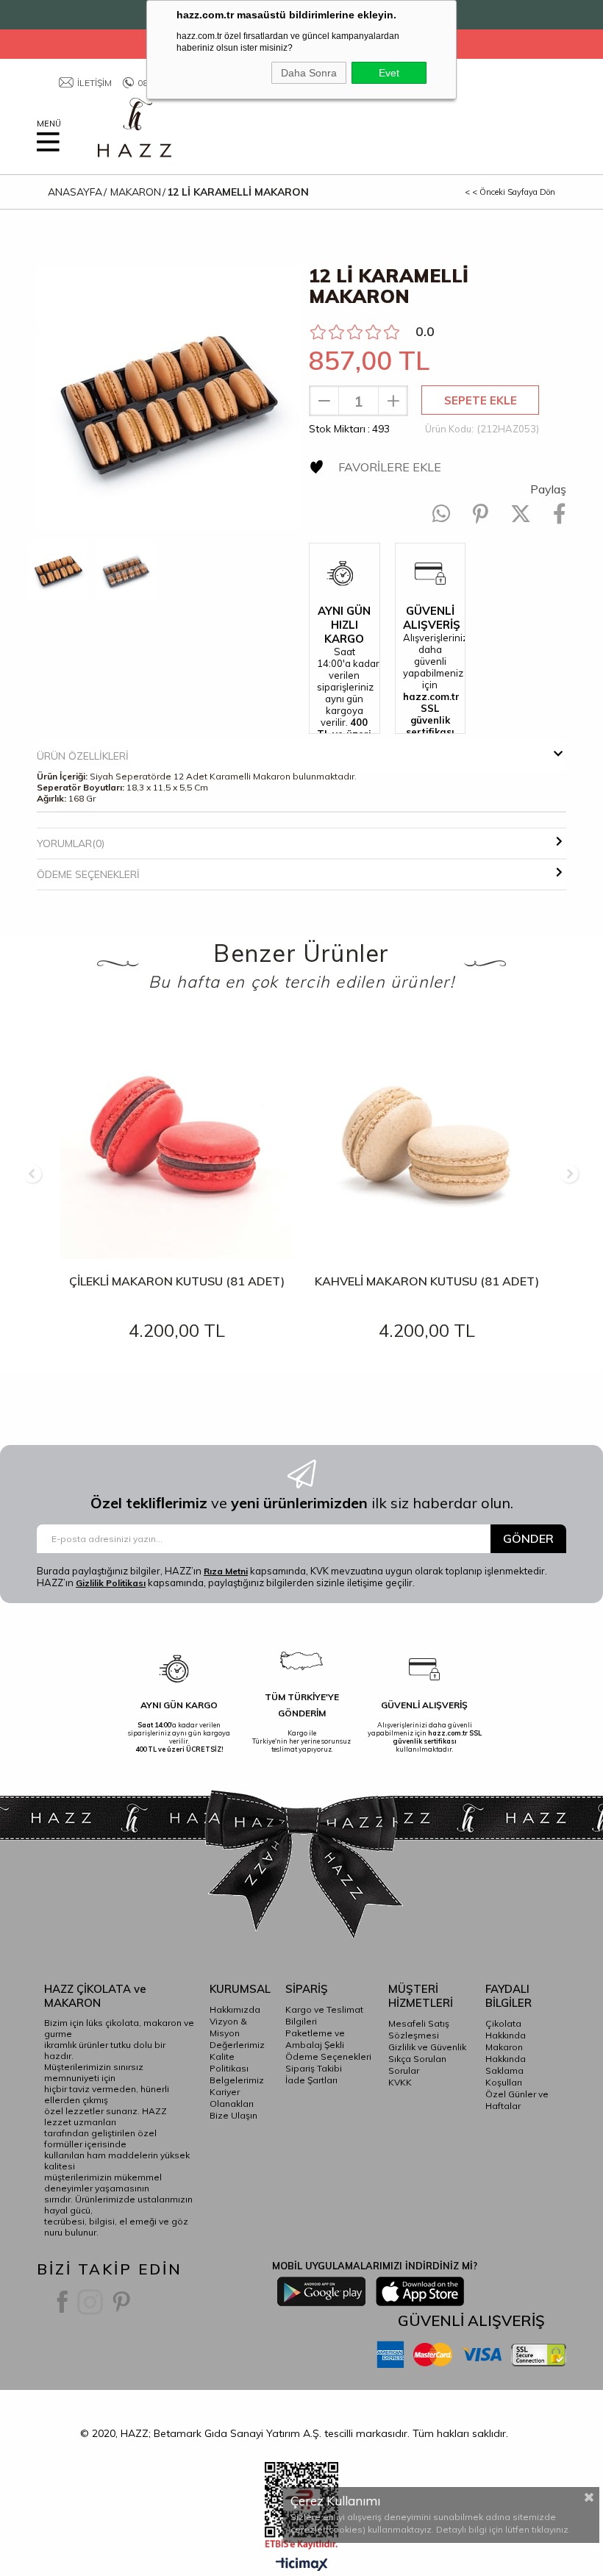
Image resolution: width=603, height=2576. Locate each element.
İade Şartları (311, 2080)
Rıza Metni (226, 1571)
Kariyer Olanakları (232, 2098)
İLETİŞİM (94, 83)
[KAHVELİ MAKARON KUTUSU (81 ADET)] (427, 1143)
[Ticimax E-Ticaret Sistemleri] (302, 2565)
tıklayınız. (551, 2529)
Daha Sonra (309, 73)
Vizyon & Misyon (228, 2027)
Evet (389, 73)
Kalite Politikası (229, 2062)
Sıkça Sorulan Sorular (417, 2065)
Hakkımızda (235, 2009)
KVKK (400, 2082)
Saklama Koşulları (504, 2076)
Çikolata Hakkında (506, 2029)
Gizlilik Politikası (111, 1583)
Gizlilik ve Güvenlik (427, 2047)
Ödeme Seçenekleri (88, 874)
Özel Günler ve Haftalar (517, 2100)
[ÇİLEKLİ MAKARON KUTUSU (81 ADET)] (176, 1143)
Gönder (528, 1538)
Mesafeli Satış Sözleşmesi (419, 2029)
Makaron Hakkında (506, 2053)
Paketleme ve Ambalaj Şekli (315, 2039)
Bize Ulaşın (233, 2115)
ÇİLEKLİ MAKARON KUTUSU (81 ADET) (177, 1281)
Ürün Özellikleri (83, 756)
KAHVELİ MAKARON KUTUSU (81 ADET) (427, 1281)
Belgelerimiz (237, 2080)
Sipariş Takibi (314, 2068)
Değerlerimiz (237, 2045)
